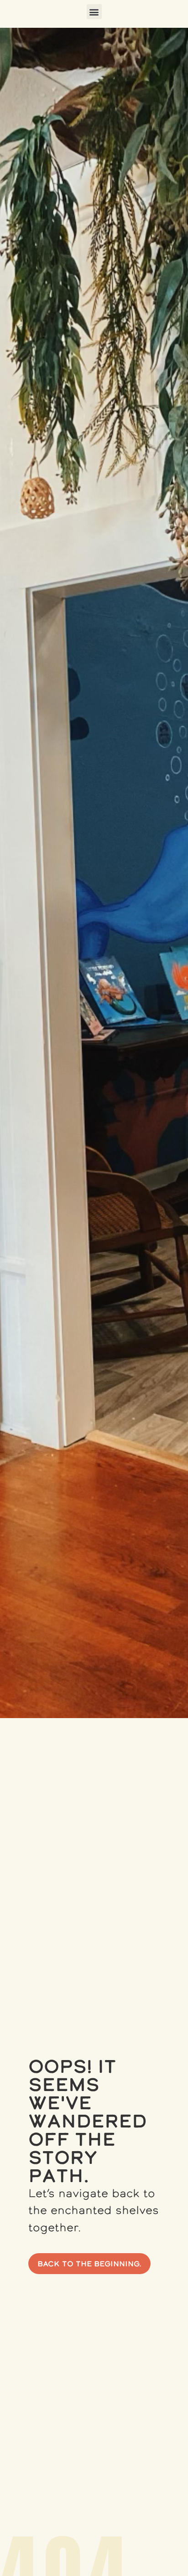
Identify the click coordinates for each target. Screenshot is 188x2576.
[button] (94, 12)
